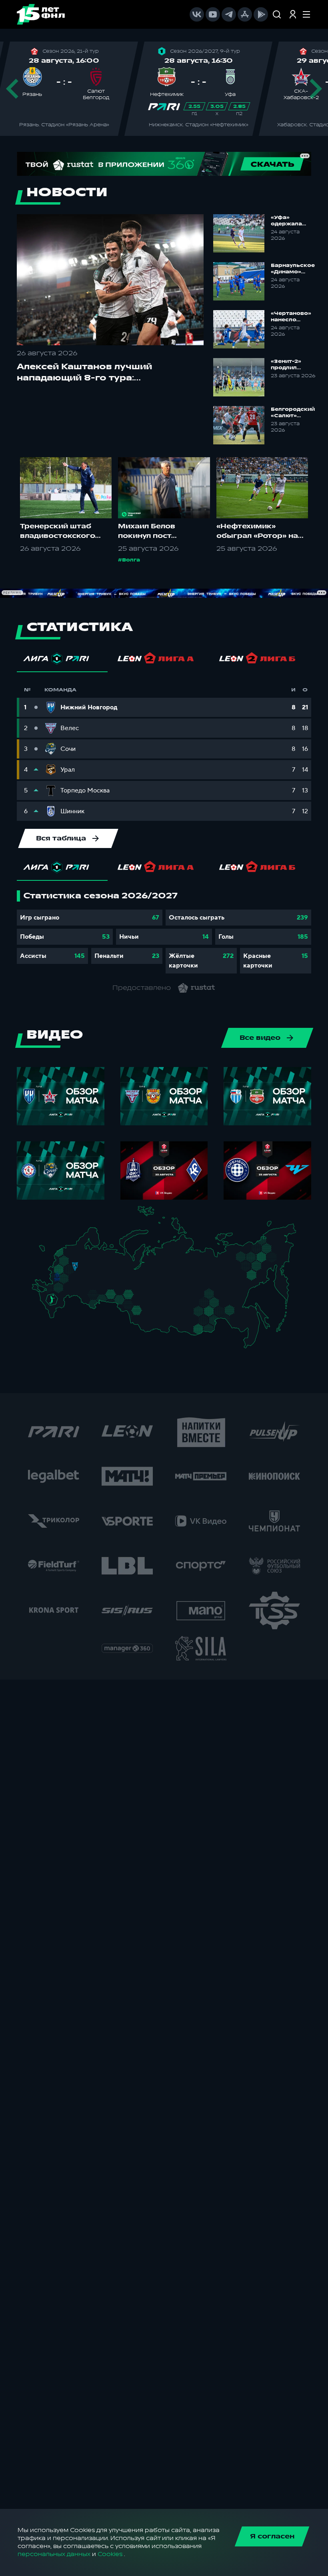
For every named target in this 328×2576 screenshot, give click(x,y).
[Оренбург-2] (91, 1305)
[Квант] (69, 1281)
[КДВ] (147, 1303)
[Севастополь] (38, 1293)
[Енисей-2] (164, 1307)
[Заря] (54, 1289)
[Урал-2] (119, 1289)
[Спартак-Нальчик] (59, 1308)
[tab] (62, 661)
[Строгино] (66, 1271)
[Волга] (94, 1285)
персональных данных (54, 2554)
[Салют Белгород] (57, 1282)
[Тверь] (72, 1261)
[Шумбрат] (86, 1279)
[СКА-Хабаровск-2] (250, 1325)
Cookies (110, 2554)
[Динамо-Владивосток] (252, 1343)
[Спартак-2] (73, 1271)
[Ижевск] (112, 1270)
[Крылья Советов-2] (91, 1296)
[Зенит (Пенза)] (83, 1287)
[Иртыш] (133, 1307)
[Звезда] (71, 1251)
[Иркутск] (161, 1320)
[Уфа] (112, 1285)
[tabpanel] (164, 932)
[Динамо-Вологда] (91, 1257)
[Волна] (97, 1270)
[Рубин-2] (100, 1277)
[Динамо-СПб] (79, 1251)
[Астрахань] (69, 1300)
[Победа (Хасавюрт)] (56, 1317)
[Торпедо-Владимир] (83, 1269)
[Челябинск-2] (117, 1298)
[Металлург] (69, 1289)
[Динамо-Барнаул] (146, 1317)
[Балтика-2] (47, 1253)
